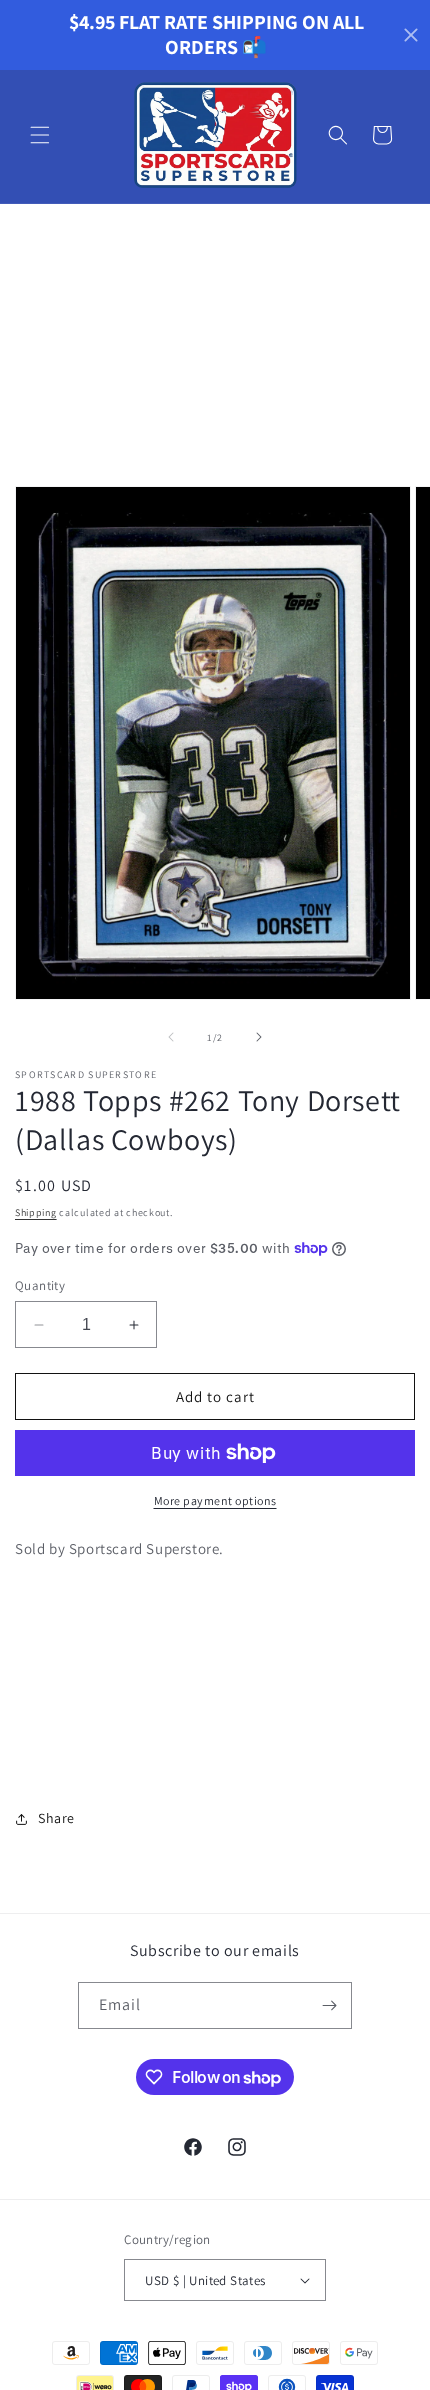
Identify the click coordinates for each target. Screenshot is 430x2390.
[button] (40, 135)
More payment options (215, 1500)
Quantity (40, 1285)
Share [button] (56, 1818)
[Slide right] (259, 1037)
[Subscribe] (329, 2005)
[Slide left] (171, 1037)
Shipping (36, 1212)
